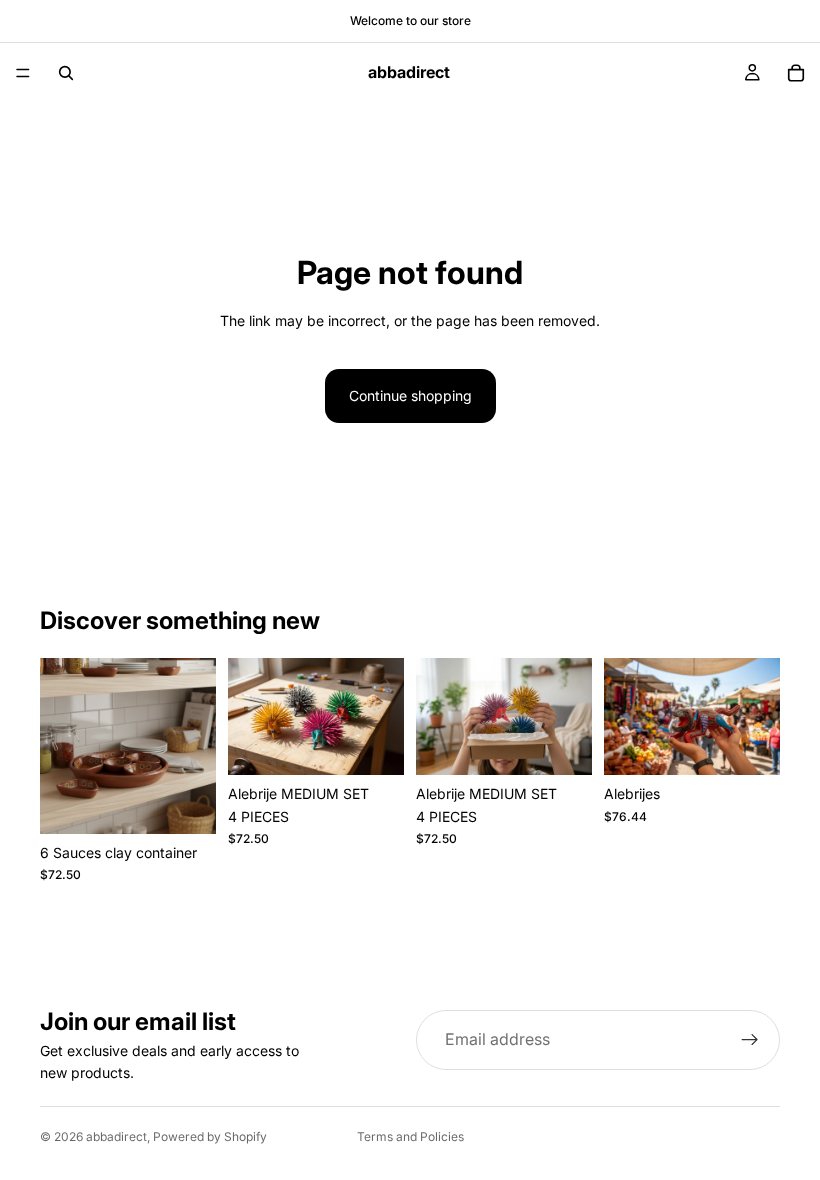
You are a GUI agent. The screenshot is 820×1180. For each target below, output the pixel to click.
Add (202, 802)
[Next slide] (194, 746)
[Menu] (23, 73)
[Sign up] (750, 1040)
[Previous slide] (62, 746)
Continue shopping (410, 395)
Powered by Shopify (210, 1136)
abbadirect (116, 1136)
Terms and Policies (410, 1136)
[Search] (66, 73)
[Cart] (796, 73)
